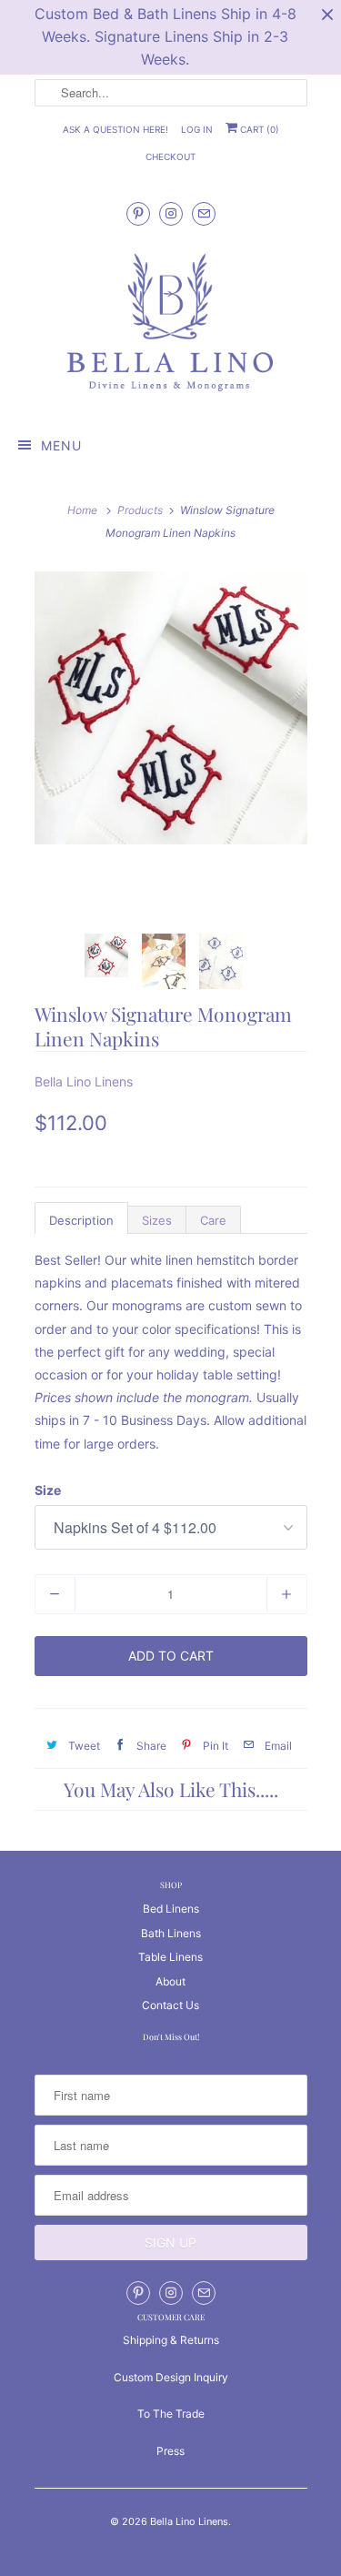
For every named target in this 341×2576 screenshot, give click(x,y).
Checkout (170, 157)
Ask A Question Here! (115, 129)
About (170, 1981)
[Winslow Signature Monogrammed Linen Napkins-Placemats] (171, 708)
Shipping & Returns (171, 2340)
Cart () (258, 129)
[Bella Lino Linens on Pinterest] (138, 213)
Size (48, 1490)
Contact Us (170, 2005)
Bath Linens (171, 1933)
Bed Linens (171, 1909)
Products (140, 510)
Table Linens (170, 1957)
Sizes (157, 1220)
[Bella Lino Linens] (171, 324)
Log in (197, 129)
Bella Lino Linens (84, 1081)
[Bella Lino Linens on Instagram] (171, 213)
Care (213, 1220)
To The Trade (171, 2414)
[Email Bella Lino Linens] (204, 213)
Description (81, 1220)
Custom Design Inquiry (171, 2377)
